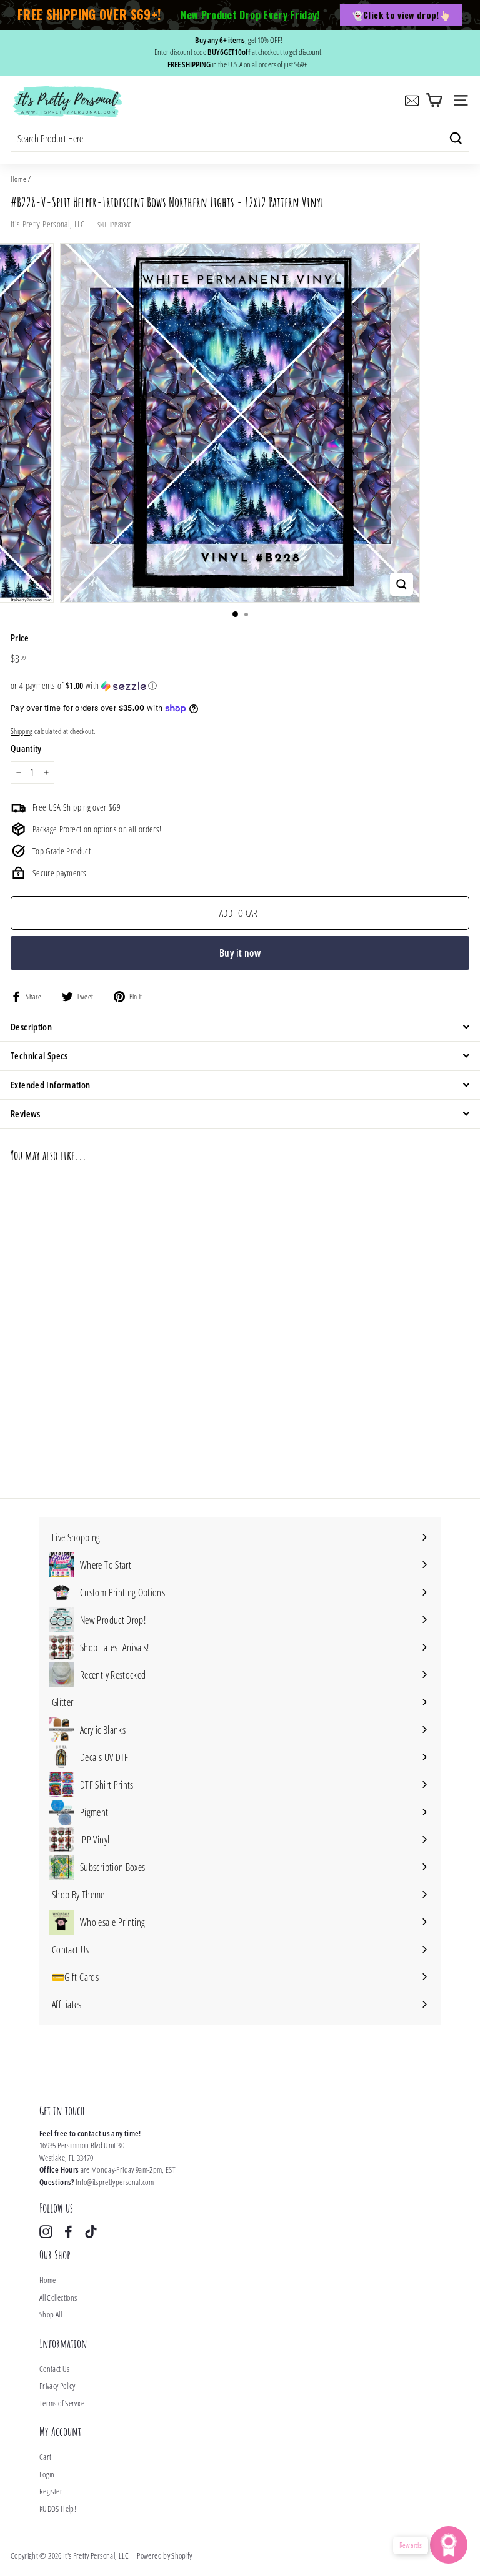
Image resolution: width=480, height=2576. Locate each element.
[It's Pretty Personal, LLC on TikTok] (91, 2232)
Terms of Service (62, 2403)
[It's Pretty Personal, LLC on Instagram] (46, 2232)
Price (20, 638)
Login (47, 2474)
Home (18, 179)
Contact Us (55, 2369)
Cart (45, 2457)
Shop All (51, 2314)
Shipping (22, 731)
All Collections (58, 2297)
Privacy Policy (57, 2386)
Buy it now (240, 953)
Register (51, 2491)
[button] (240, 686)
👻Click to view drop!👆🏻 (401, 15)
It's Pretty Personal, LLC (48, 224)
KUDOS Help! (58, 2509)
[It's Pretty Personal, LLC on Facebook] (68, 2232)
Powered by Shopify (164, 2555)
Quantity (26, 748)
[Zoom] (402, 584)
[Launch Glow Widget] (449, 2545)
